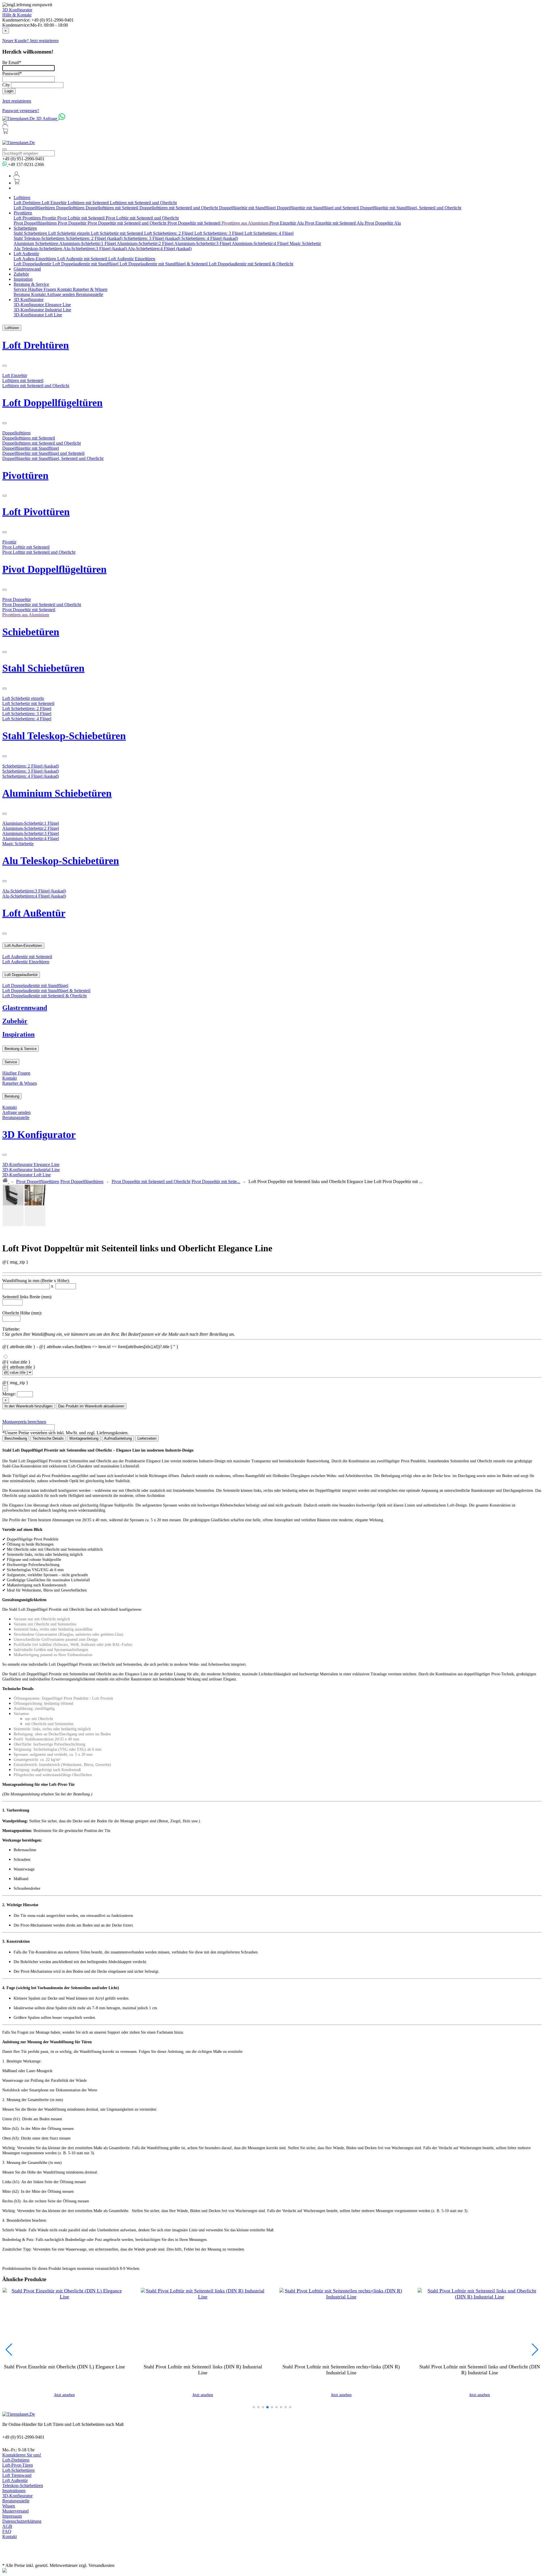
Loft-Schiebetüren (18, 2470)
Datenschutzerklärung (22, 2521)
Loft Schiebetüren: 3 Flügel (219, 233)
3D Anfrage (47, 119)
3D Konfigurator (17, 10)
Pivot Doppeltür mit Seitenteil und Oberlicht (127, 223)
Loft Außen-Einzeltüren (35, 259)
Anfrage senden (61, 294)
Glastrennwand (27, 269)
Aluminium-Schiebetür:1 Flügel (88, 243)
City (6, 85)
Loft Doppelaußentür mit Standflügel (86, 264)
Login (9, 91)
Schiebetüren (25, 228)
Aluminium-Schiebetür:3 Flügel (203, 243)
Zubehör (21, 274)
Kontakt (65, 289)
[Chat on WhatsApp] (62, 119)
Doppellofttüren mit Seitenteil (112, 208)
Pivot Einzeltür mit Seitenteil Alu (335, 223)
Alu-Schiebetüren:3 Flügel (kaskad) (95, 249)
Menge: (9, 1394)
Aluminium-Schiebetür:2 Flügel (145, 243)
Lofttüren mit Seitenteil (89, 203)
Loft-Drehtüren (16, 2460)
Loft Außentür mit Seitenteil (83, 259)
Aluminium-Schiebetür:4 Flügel (261, 243)
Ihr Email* (12, 62)
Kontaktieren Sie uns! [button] (22, 2455)
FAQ (7, 2531)
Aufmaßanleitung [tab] (118, 1438)
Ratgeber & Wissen (90, 289)
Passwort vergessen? (21, 111)
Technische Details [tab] (48, 1438)
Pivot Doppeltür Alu (383, 223)
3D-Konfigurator (17, 2496)
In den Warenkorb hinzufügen (28, 1406)
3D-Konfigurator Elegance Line (42, 305)
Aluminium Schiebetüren (36, 243)
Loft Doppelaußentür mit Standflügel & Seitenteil (164, 264)
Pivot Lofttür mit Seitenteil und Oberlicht (142, 218)
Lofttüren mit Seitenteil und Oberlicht (143, 203)
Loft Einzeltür (55, 203)
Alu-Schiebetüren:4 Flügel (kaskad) (160, 249)
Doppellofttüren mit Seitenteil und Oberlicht (179, 208)
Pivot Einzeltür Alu (287, 223)
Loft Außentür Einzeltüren (132, 259)
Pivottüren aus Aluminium (246, 223)
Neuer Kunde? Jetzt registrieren (30, 41)
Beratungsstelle (90, 294)
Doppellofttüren (71, 208)
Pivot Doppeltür (73, 223)
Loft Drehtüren (28, 203)
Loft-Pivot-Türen (18, 2465)
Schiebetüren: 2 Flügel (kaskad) (95, 238)
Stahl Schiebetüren (31, 233)
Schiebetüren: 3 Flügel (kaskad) (152, 238)
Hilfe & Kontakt (17, 15)
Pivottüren (23, 213)
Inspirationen (14, 2491)
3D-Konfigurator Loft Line (38, 315)
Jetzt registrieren (17, 101)
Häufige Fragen (43, 289)
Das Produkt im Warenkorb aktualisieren (91, 1406)
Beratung (22, 294)
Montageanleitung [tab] (84, 1438)
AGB (7, 2526)
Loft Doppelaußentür (33, 264)
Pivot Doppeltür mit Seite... (216, 1182)
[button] (254, 2407)
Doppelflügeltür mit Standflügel (248, 208)
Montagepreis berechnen (24, 1422)
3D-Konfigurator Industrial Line (42, 310)
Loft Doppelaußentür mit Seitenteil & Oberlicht (251, 264)
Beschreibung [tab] (16, 1438)
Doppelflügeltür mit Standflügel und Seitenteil (318, 208)
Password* (12, 73)
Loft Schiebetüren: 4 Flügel (269, 233)
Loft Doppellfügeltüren (35, 208)
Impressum (12, 2516)
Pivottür (50, 218)
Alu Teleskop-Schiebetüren (38, 249)
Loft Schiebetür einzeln (70, 233)
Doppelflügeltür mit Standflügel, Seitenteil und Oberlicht (411, 208)
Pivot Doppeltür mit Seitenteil (195, 223)
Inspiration (23, 279)
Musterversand (15, 2511)
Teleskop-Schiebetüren (23, 2486)
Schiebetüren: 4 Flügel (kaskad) (210, 238)
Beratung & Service (31, 284)
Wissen (9, 2506)
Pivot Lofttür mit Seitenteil (81, 218)
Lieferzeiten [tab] (147, 1438)
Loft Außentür (26, 254)
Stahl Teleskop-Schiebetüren (40, 238)
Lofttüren (22, 198)
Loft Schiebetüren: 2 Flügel (169, 233)
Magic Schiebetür (305, 243)
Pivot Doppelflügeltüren (36, 223)
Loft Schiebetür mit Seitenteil (118, 233)
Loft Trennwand (17, 2475)
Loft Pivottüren (28, 218)
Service (21, 289)
